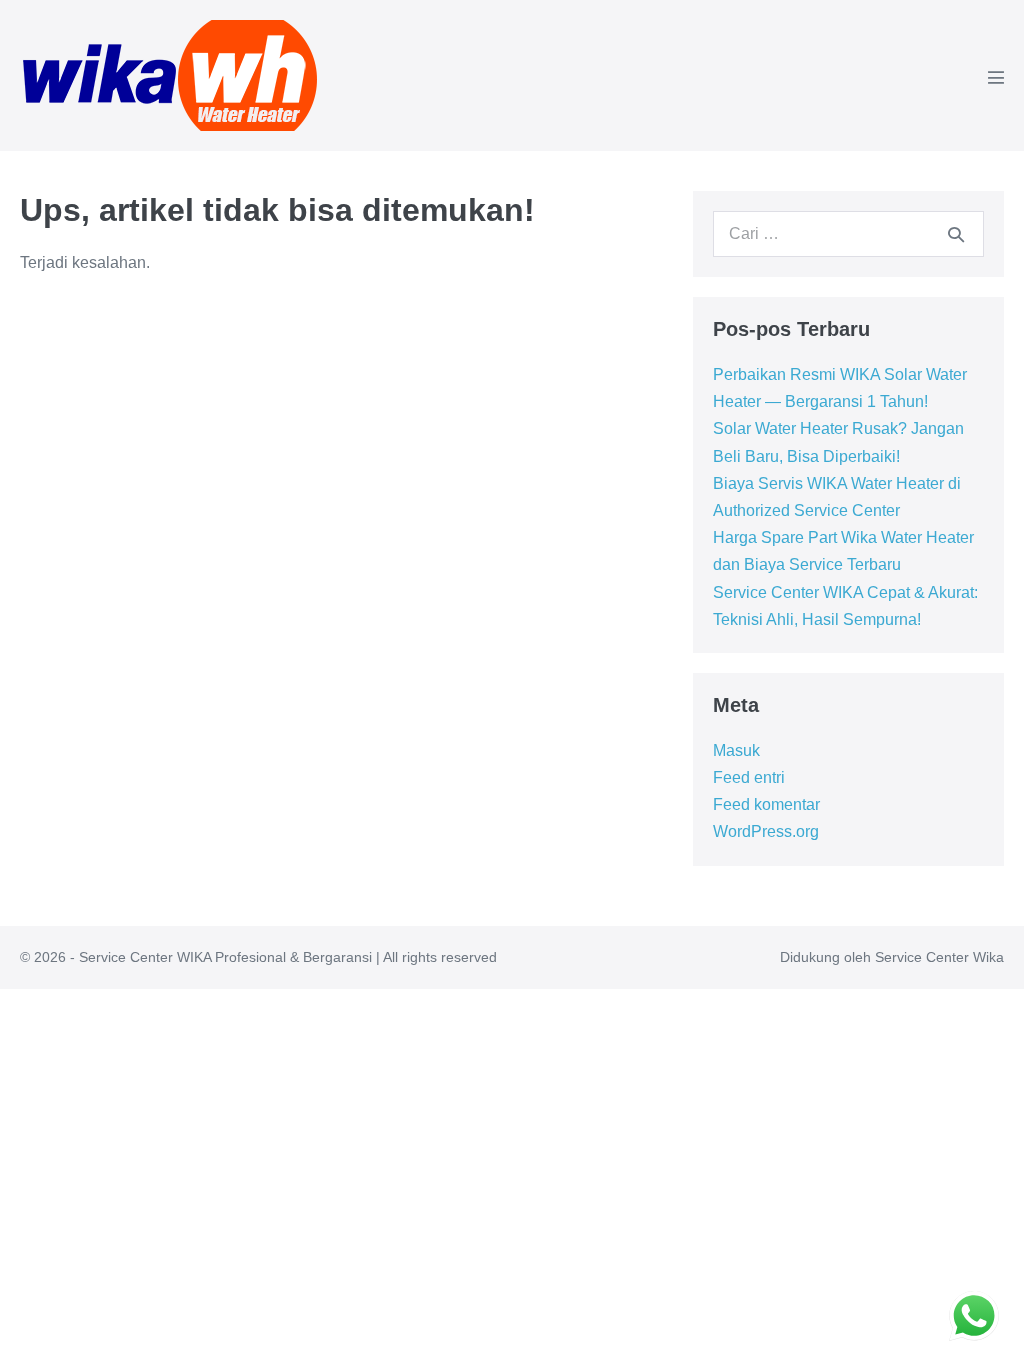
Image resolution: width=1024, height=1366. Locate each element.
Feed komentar (766, 804)
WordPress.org (766, 831)
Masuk (736, 750)
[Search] (956, 234)
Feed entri (749, 777)
